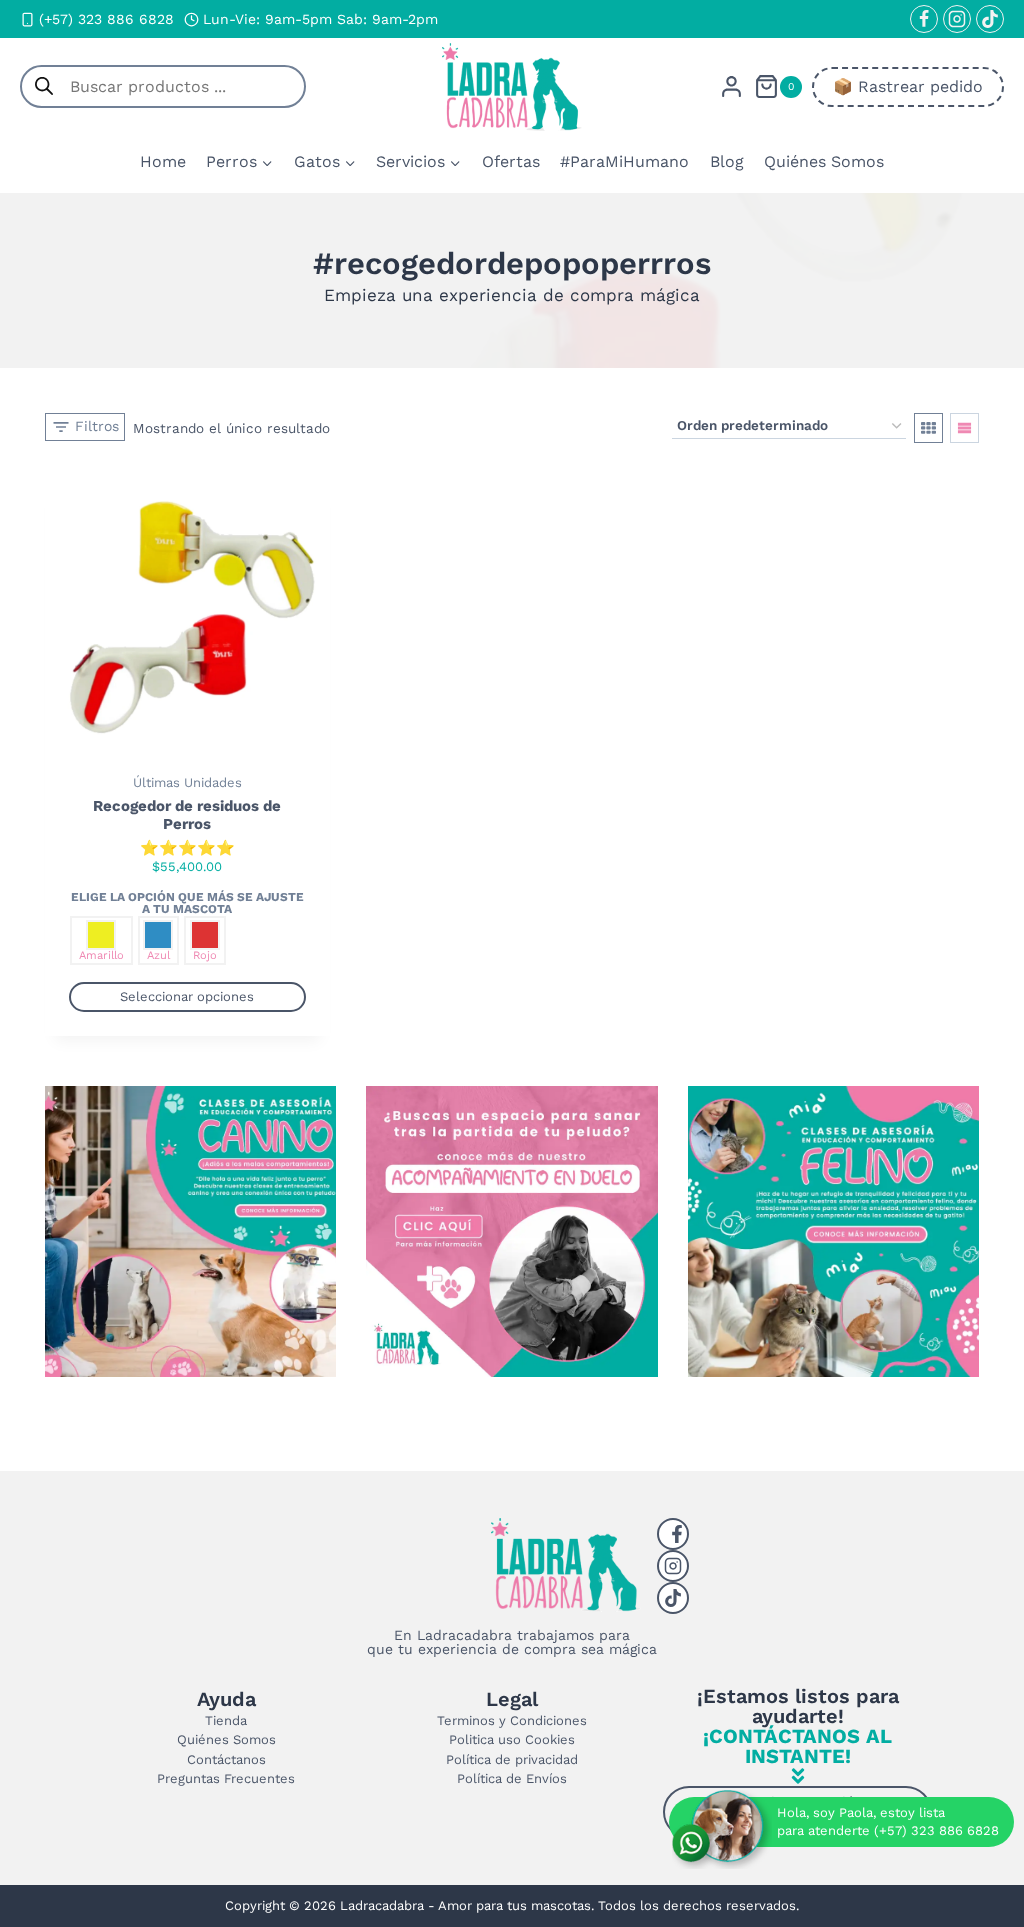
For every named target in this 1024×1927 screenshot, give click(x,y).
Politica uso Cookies (512, 1739)
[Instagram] (957, 19)
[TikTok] (990, 19)
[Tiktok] (673, 1598)
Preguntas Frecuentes (226, 1778)
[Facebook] (924, 19)
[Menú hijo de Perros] (239, 162)
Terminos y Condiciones (512, 1720)
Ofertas (511, 161)
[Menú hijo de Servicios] (418, 162)
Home (163, 161)
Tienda (226, 1720)
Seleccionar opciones (187, 996)
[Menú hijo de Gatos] (325, 162)
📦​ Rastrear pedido (908, 86)
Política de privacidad (512, 1759)
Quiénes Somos (824, 161)
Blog (727, 161)
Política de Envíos (512, 1778)
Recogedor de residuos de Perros (187, 815)
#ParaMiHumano (624, 161)
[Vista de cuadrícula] (928, 428)
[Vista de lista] (964, 428)
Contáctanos (226, 1759)
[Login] (731, 86)
